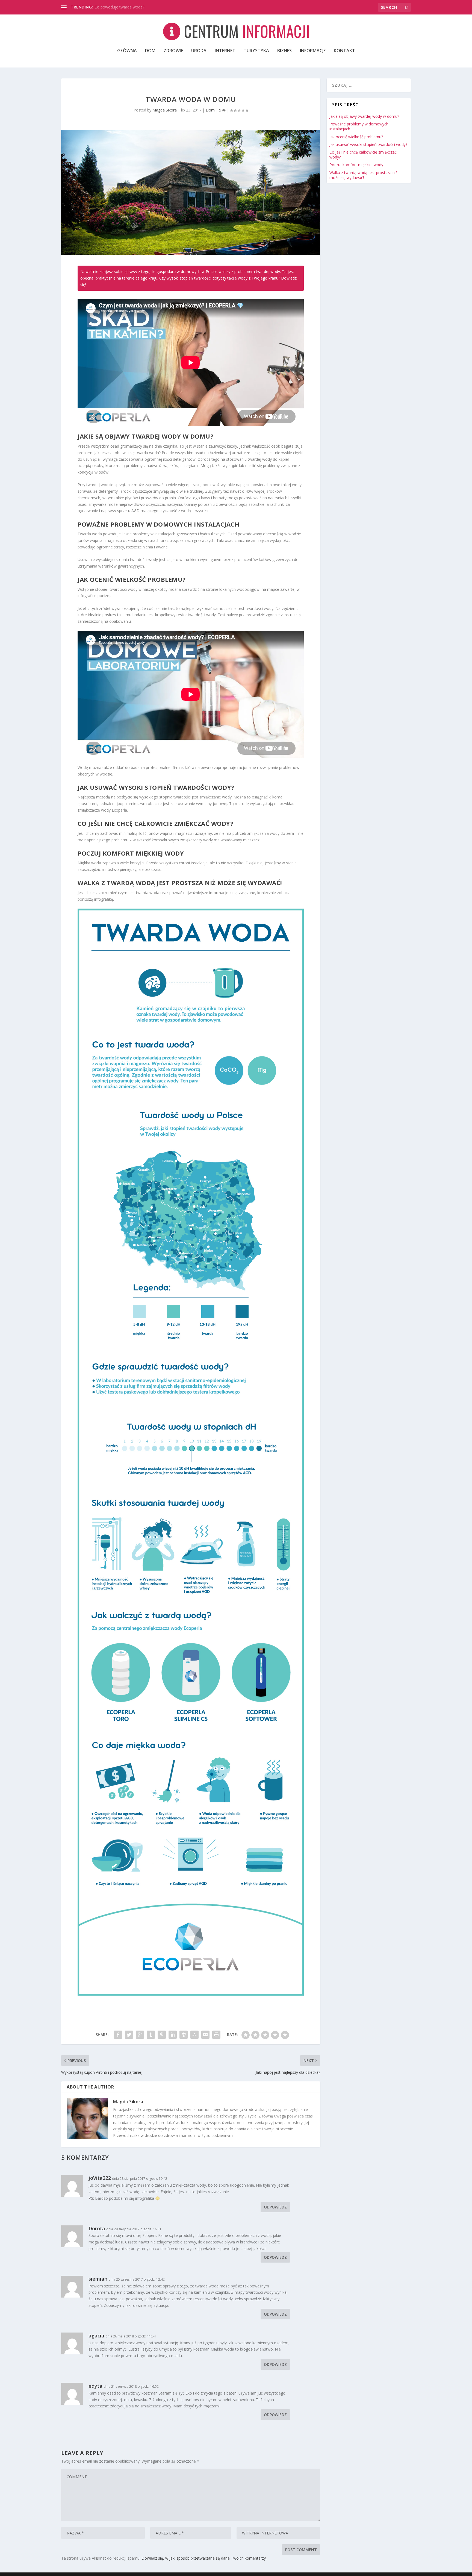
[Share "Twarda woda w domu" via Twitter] (129, 2035)
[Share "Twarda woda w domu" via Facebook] (118, 2035)
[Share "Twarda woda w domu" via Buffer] (184, 2035)
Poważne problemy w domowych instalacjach (359, 126)
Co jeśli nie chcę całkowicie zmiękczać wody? (363, 155)
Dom (150, 51)
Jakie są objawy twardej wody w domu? (364, 116)
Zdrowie (173, 51)
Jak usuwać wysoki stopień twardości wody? (368, 144)
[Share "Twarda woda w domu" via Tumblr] (151, 2035)
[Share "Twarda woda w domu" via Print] (216, 2035)
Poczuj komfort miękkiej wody (356, 165)
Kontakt (344, 51)
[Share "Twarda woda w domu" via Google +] (140, 2035)
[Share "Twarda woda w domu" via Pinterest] (162, 2035)
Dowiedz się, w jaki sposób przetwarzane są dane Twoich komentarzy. (204, 2558)
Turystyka (256, 51)
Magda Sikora (165, 110)
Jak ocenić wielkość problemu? (356, 137)
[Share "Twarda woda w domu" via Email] (205, 2035)
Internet (225, 51)
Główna (127, 51)
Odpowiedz (275, 2207)
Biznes (284, 51)
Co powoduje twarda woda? (119, 7)
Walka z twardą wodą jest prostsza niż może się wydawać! (363, 175)
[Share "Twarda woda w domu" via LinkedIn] (173, 2035)
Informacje (313, 51)
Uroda (199, 51)
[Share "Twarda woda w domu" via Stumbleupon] (194, 2035)
